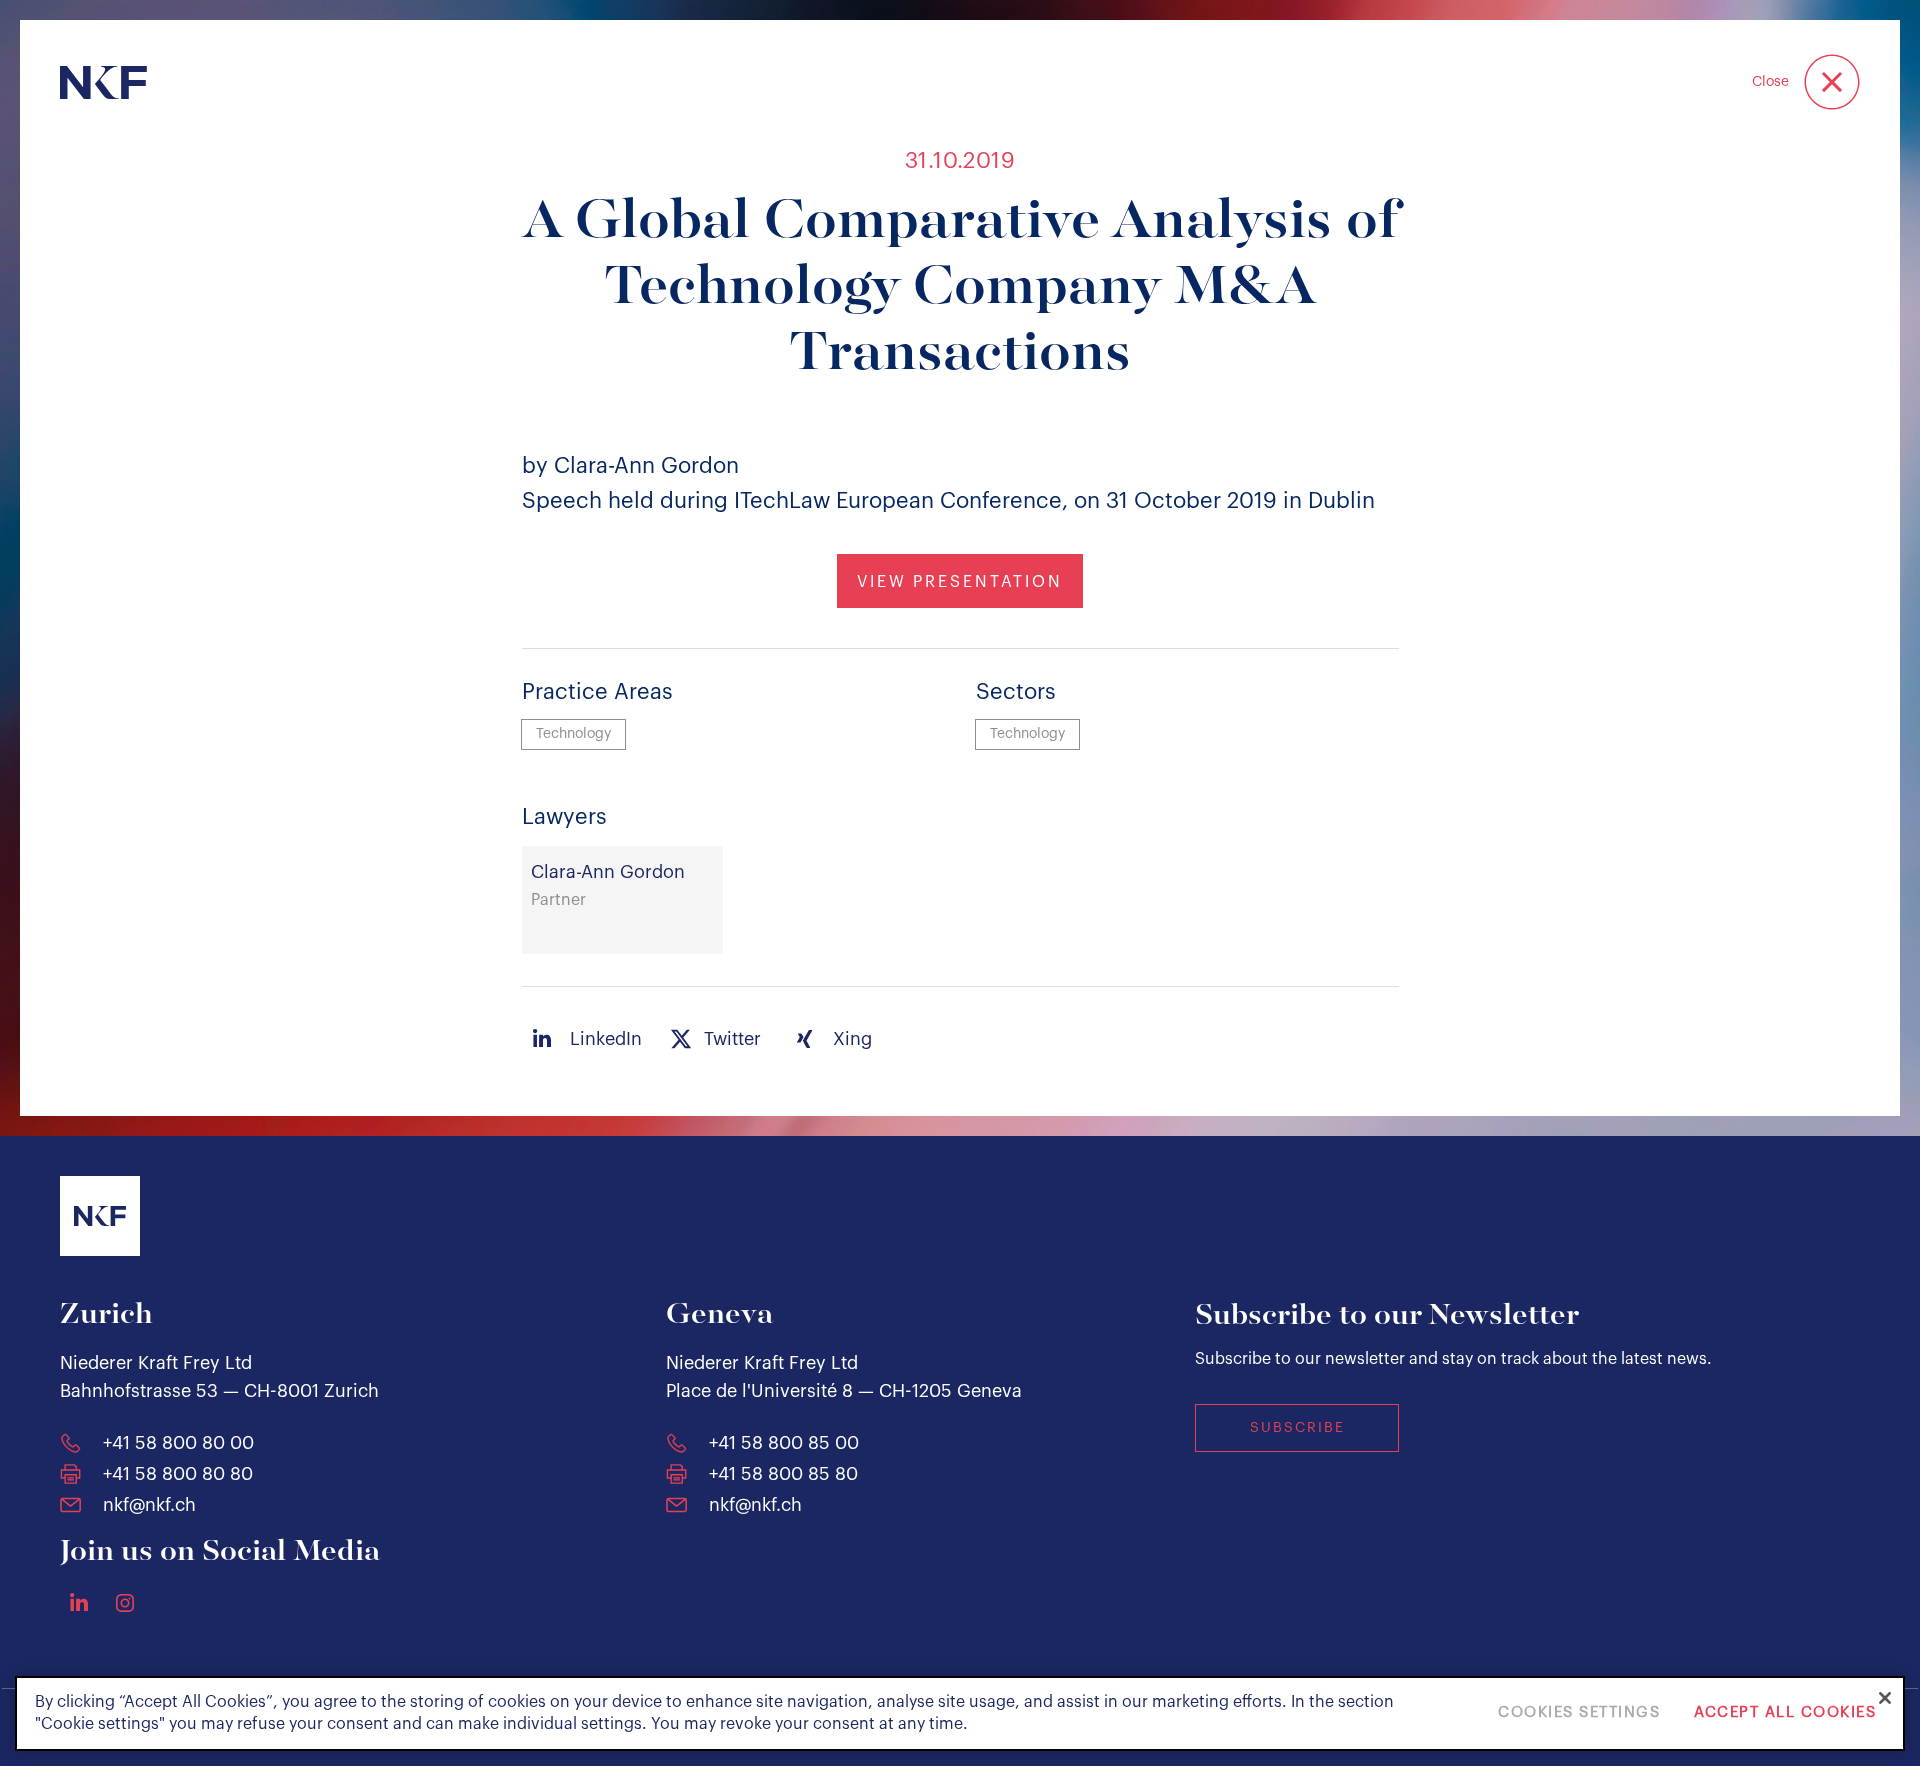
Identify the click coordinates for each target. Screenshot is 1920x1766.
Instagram (125, 1603)
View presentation (960, 582)
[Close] (1885, 1698)
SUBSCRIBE (1297, 1428)
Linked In (79, 1602)
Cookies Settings (1579, 1713)
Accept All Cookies (1785, 1713)
